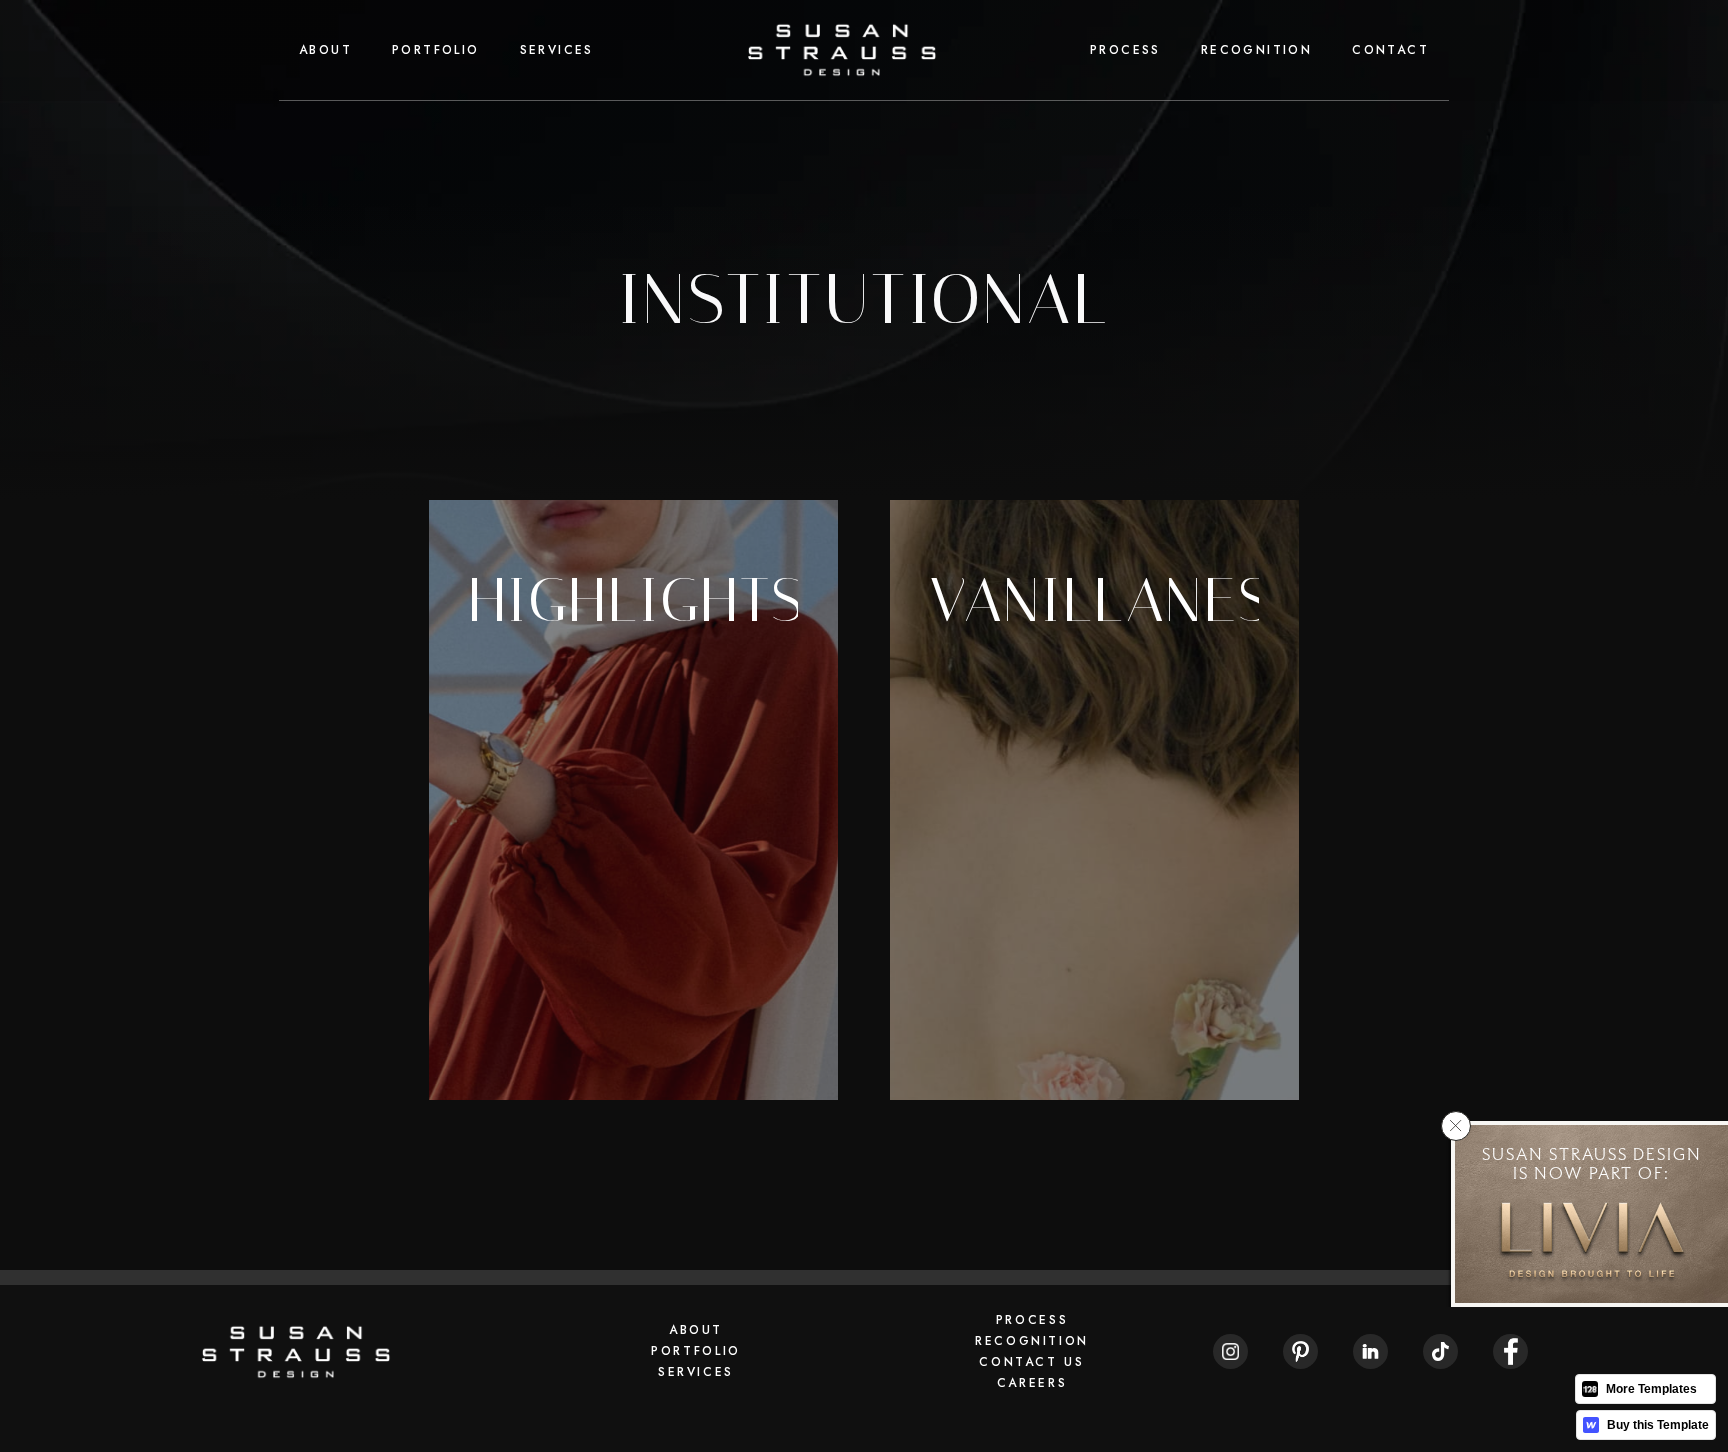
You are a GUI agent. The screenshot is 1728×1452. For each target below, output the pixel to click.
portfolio (436, 50)
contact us (1031, 1362)
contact (1390, 50)
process (1125, 50)
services (557, 50)
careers (1032, 1383)
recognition (1256, 50)
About (325, 50)
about (696, 1330)
